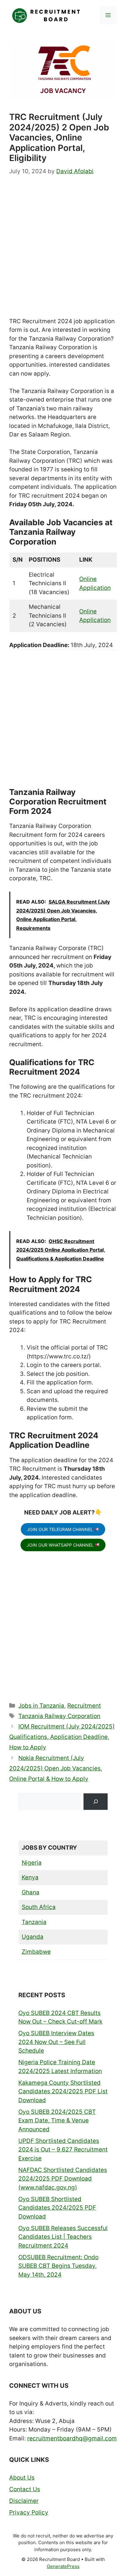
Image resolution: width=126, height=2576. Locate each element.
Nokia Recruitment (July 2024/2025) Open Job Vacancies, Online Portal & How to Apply (56, 1768)
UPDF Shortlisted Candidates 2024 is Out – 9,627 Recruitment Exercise (63, 2150)
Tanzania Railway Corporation (59, 1716)
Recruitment (84, 1706)
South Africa (39, 1907)
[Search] (96, 1801)
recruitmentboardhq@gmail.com (72, 2438)
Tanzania (34, 1922)
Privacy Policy (29, 2512)
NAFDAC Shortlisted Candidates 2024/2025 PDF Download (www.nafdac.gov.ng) (63, 2179)
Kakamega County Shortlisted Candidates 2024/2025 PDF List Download (63, 2091)
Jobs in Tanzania (41, 1706)
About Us (22, 2478)
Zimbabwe (36, 1952)
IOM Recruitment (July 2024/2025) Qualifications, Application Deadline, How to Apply (62, 1737)
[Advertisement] (63, 252)
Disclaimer (24, 2501)
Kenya (30, 1877)
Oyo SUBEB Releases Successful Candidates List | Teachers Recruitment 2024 (63, 2237)
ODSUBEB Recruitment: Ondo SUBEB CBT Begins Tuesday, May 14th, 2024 (58, 2266)
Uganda (33, 1937)
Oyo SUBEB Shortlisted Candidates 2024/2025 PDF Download (57, 2208)
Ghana (31, 1892)
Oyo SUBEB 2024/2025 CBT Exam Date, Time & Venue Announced (57, 2121)
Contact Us (25, 2489)
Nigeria (32, 1863)
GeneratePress (63, 2566)
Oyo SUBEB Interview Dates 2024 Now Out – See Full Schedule (56, 2042)
